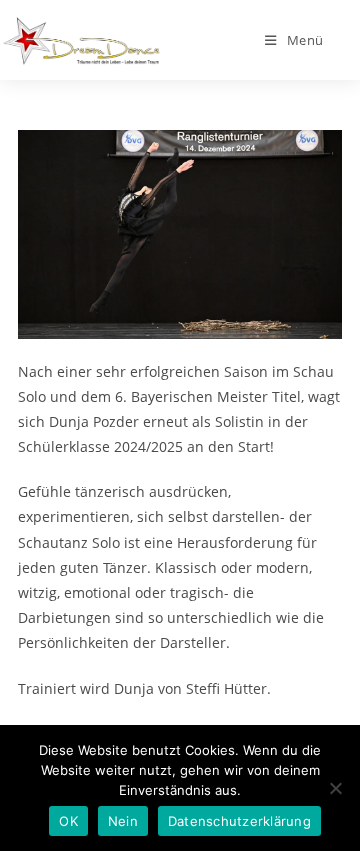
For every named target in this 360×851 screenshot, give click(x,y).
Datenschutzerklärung (239, 821)
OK (68, 821)
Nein (123, 821)
